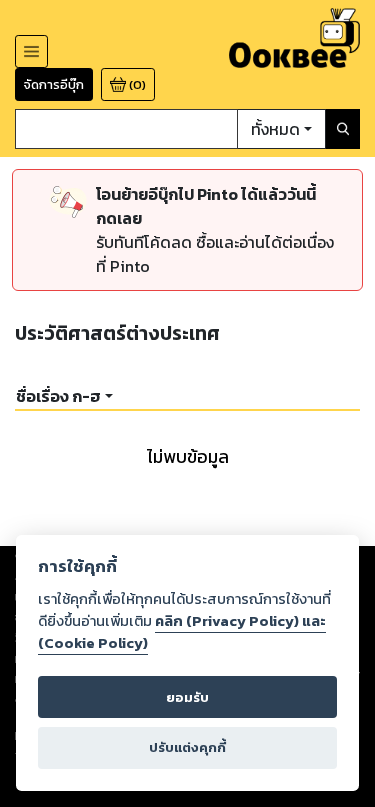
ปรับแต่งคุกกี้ (187, 747)
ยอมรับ (187, 697)
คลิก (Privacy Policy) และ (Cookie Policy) (182, 632)
